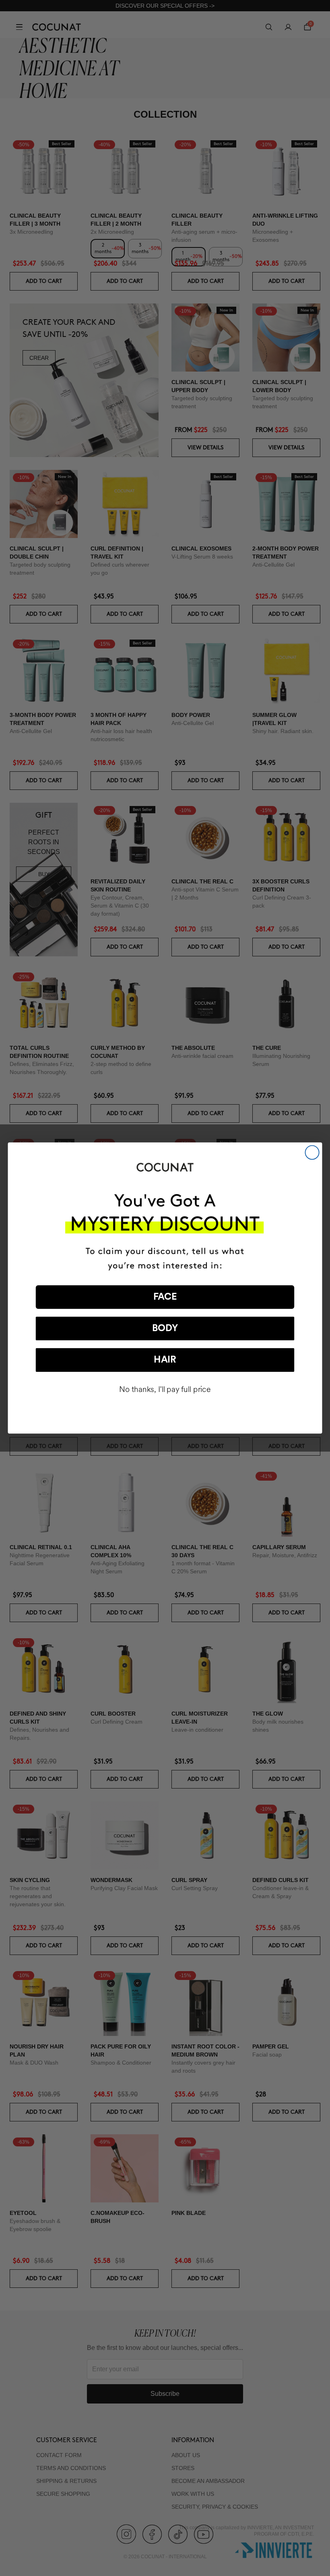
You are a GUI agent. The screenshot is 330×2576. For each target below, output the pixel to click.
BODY (165, 1329)
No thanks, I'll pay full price (165, 1390)
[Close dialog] (312, 1153)
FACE (165, 1297)
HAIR (165, 1360)
